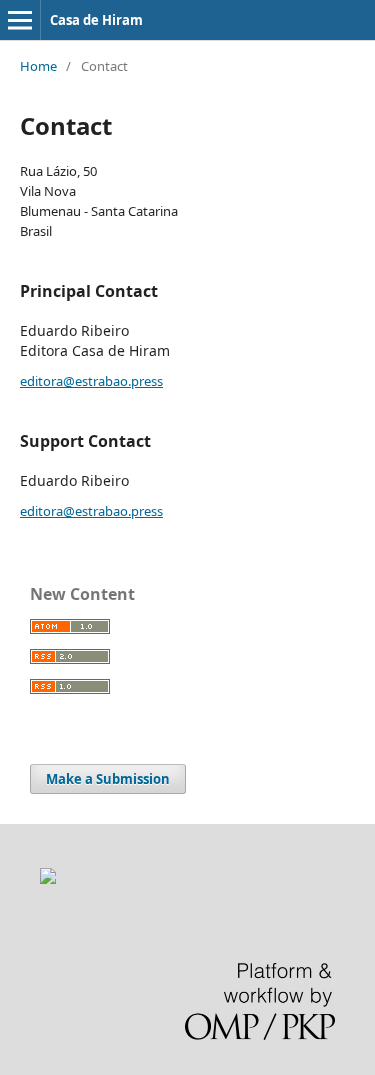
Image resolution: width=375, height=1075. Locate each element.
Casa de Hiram (96, 20)
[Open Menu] (20, 20)
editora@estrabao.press (91, 381)
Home (38, 66)
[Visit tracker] (48, 878)
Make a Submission (108, 779)
